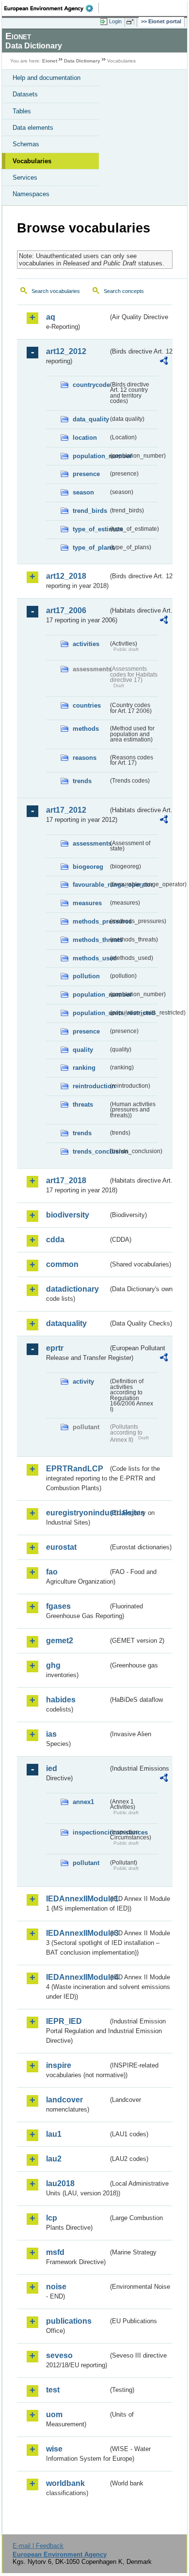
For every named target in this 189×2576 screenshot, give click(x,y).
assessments (90, 843)
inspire (59, 2065)
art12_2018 (66, 576)
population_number (90, 456)
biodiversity (68, 1215)
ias (51, 1734)
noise (56, 2287)
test (53, 2390)
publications (69, 2321)
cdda (55, 1240)
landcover (64, 2100)
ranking (84, 1068)
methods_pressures (90, 921)
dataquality (66, 1323)
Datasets (25, 94)
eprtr (55, 1348)
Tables (22, 111)
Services (25, 177)
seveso (59, 2355)
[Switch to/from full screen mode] (132, 22)
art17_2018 (66, 1180)
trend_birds (90, 511)
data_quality (90, 419)
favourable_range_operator (90, 885)
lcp (52, 2218)
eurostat (61, 1547)
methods (86, 729)
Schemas (26, 144)
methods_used (90, 958)
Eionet (50, 61)
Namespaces (31, 194)
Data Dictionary (82, 61)
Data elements (33, 128)
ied (52, 1768)
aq (51, 317)
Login (115, 21)
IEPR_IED (64, 2021)
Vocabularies (32, 161)
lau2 (54, 2159)
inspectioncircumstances (90, 1832)
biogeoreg (88, 867)
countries (87, 705)
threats (83, 1104)
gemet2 (60, 1641)
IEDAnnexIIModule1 (77, 1899)
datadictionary (72, 1289)
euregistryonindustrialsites (77, 1513)
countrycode (90, 385)
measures (87, 903)
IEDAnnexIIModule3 (77, 1933)
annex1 (83, 1802)
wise (54, 2449)
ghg (53, 1665)
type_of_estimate (90, 529)
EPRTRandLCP (75, 1469)
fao (52, 1572)
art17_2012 (66, 810)
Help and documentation (47, 78)
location (85, 438)
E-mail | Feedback (38, 2546)
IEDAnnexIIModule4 (77, 1977)
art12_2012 (66, 351)
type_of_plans (90, 548)
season (83, 492)
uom (54, 2414)
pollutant (86, 1863)
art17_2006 (66, 610)
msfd (55, 2252)
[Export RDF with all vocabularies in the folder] (164, 362)
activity (83, 1381)
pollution (86, 976)
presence (86, 474)
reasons (85, 758)
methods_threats (90, 940)
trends (82, 781)
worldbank (65, 2483)
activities (86, 644)
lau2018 (60, 2183)
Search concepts (124, 291)
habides (61, 1700)
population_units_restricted (90, 1013)
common (62, 1264)
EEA (52, 8)
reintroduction (90, 1086)
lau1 (54, 2134)
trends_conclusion (90, 1151)
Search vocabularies (56, 291)
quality (83, 1050)
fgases (58, 1606)
